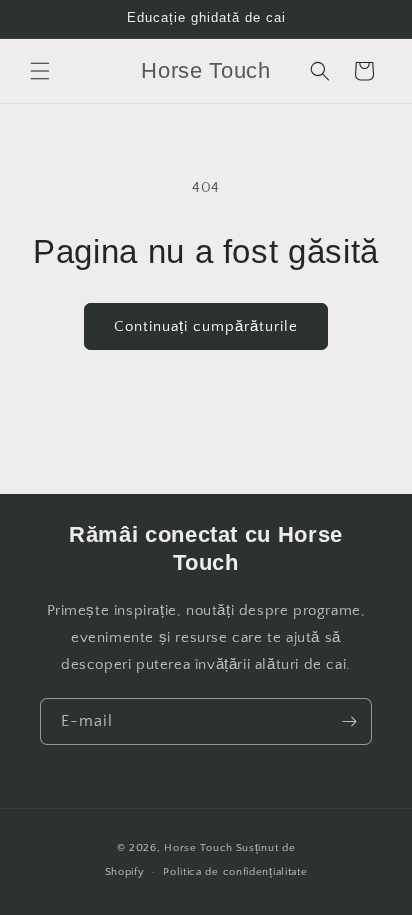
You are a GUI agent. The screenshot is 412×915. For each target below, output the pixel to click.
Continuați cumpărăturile (206, 326)
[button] (40, 71)
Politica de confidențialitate (235, 872)
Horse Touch (198, 848)
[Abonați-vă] (349, 721)
